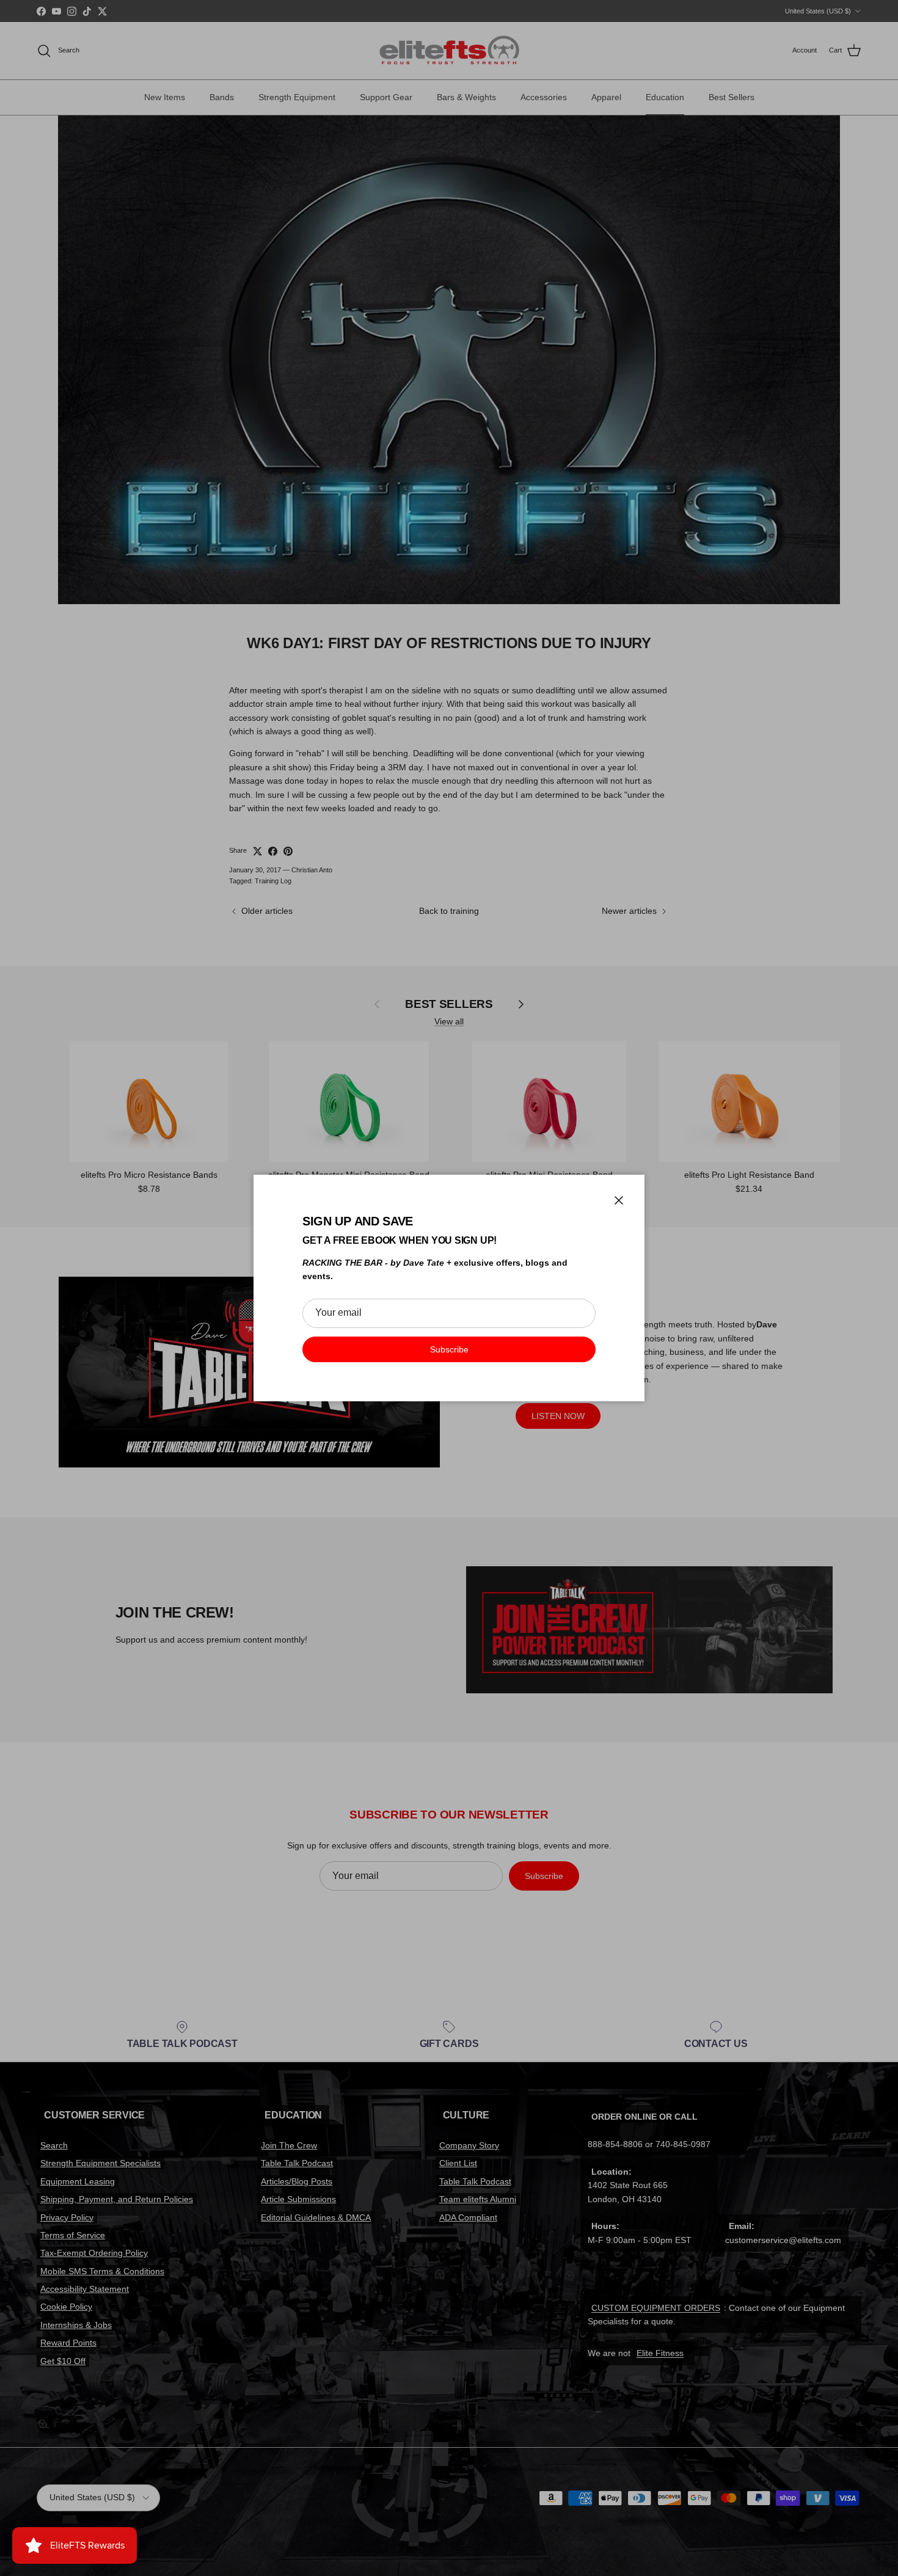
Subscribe (449, 1349)
